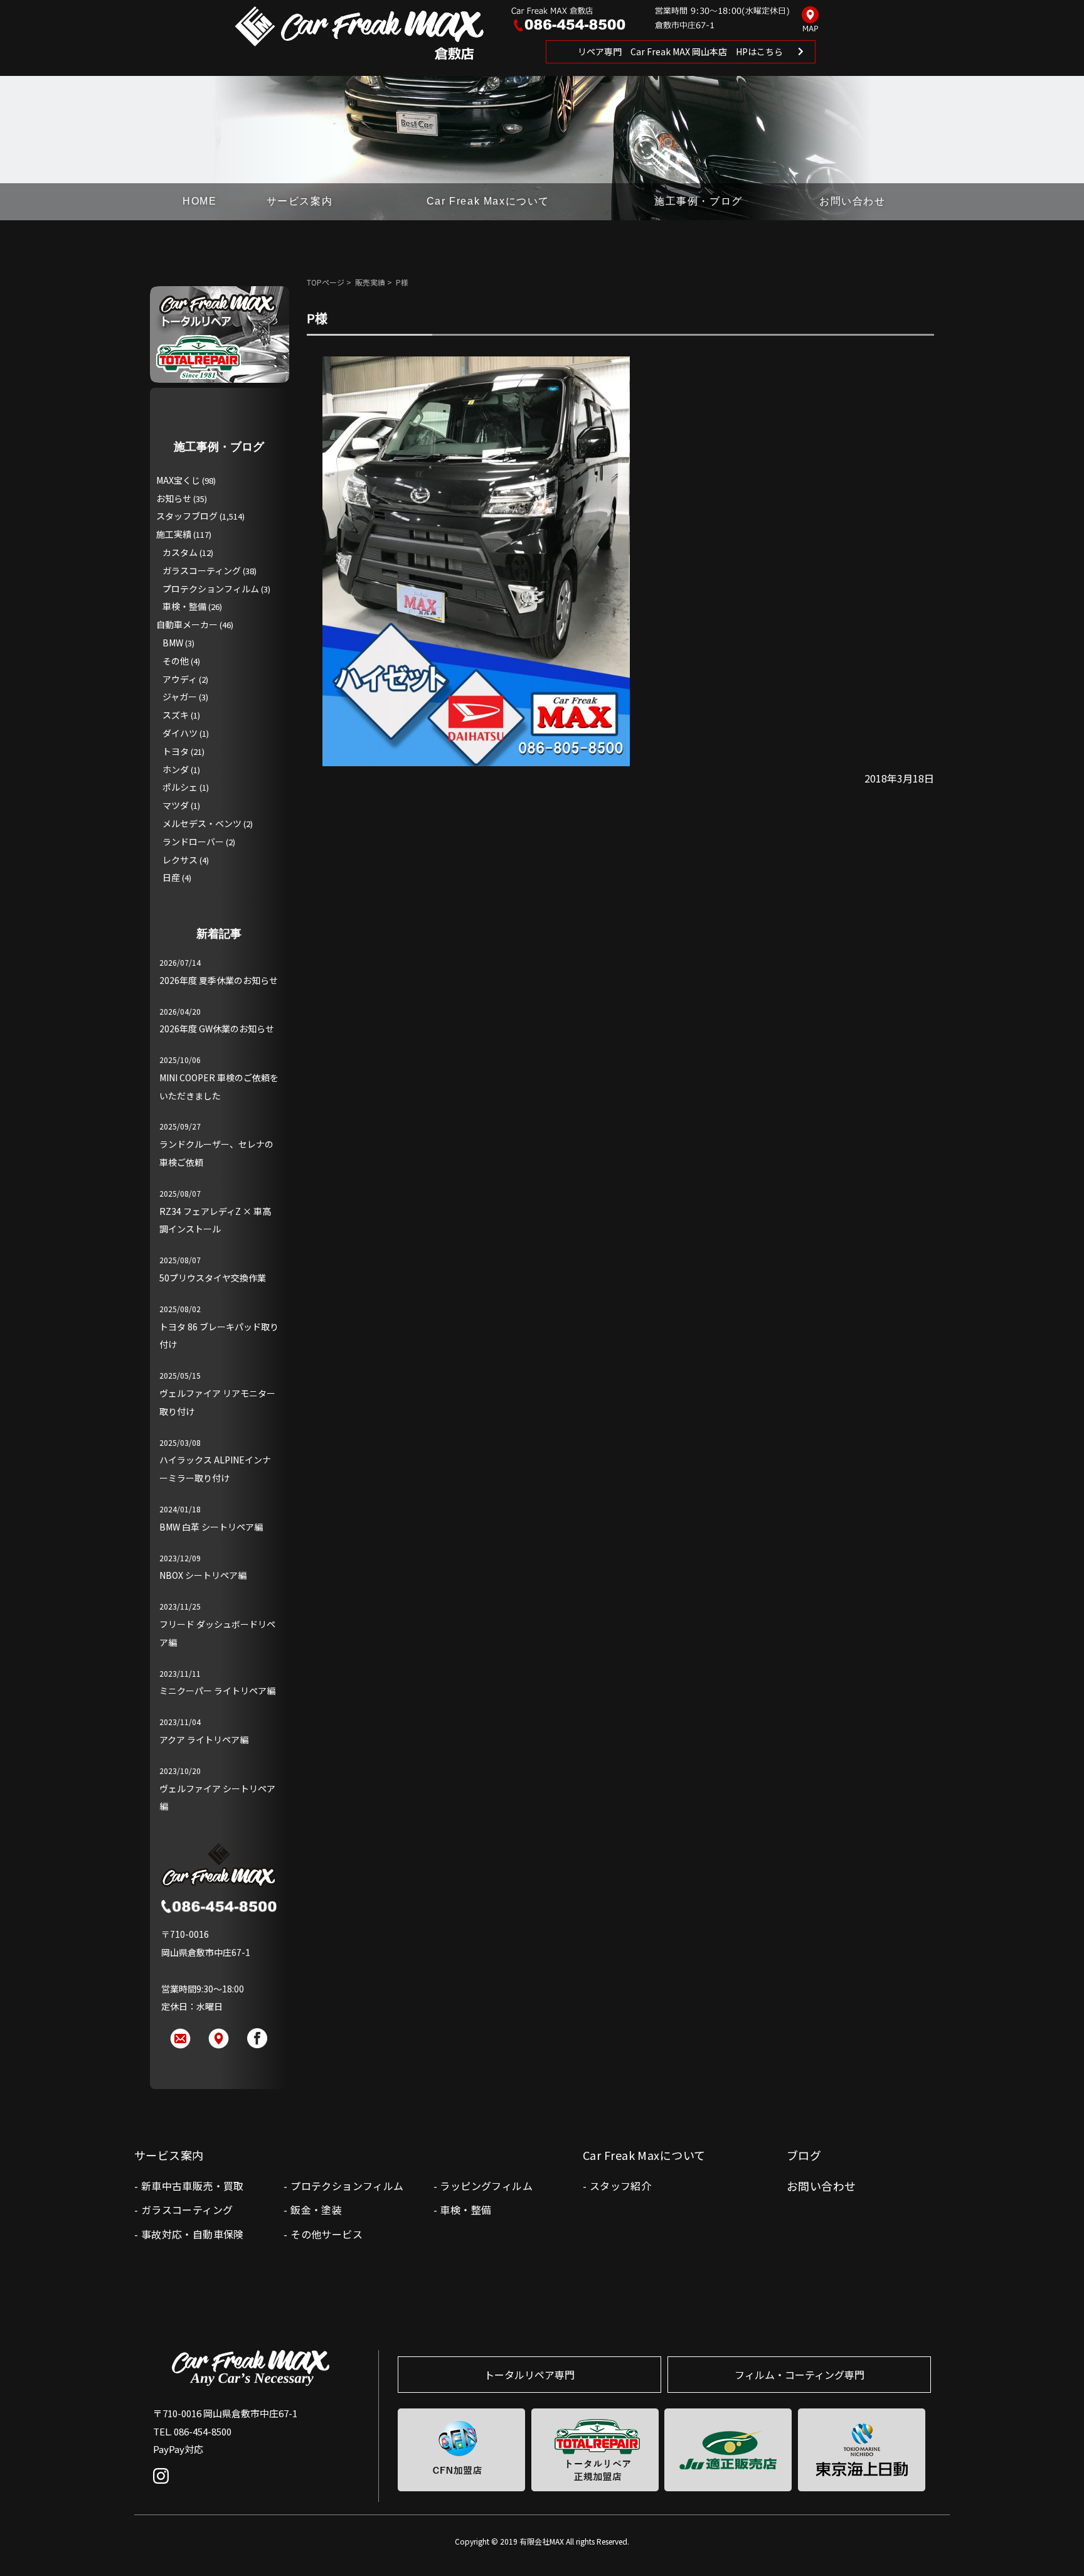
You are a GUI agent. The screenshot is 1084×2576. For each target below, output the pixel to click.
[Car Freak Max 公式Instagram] (164, 2485)
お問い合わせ (853, 201)
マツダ (176, 805)
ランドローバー (193, 842)
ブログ (804, 2155)
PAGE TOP (1054, 2541)
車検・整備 (184, 606)
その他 (176, 661)
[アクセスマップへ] (810, 20)
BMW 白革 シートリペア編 (211, 1527)
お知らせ (174, 498)
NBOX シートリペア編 (203, 1575)
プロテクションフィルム (211, 589)
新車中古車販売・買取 (193, 2186)
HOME (199, 201)
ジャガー (180, 697)
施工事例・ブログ (699, 201)
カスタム (180, 552)
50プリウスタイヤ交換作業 (213, 1278)
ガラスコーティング (202, 570)
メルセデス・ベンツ (202, 823)
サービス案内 (300, 201)
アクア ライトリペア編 (204, 1740)
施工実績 (174, 534)
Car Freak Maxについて (488, 201)
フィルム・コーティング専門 (800, 2375)
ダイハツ (180, 733)
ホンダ (176, 769)
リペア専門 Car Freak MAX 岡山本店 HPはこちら (680, 51)
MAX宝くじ (178, 480)
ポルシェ (180, 787)
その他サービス (327, 2234)
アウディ (180, 679)
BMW (173, 643)
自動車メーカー (187, 624)
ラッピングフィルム (486, 2186)
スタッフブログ (187, 516)
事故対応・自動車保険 (193, 2234)
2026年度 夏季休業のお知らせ (219, 980)
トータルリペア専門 (529, 2375)
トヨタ (176, 751)
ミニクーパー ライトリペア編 (217, 1691)
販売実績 (370, 282)
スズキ (176, 715)
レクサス (180, 860)
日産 (171, 877)
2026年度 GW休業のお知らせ (217, 1029)
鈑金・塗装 (316, 2210)
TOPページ (326, 282)
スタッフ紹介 (620, 2186)
